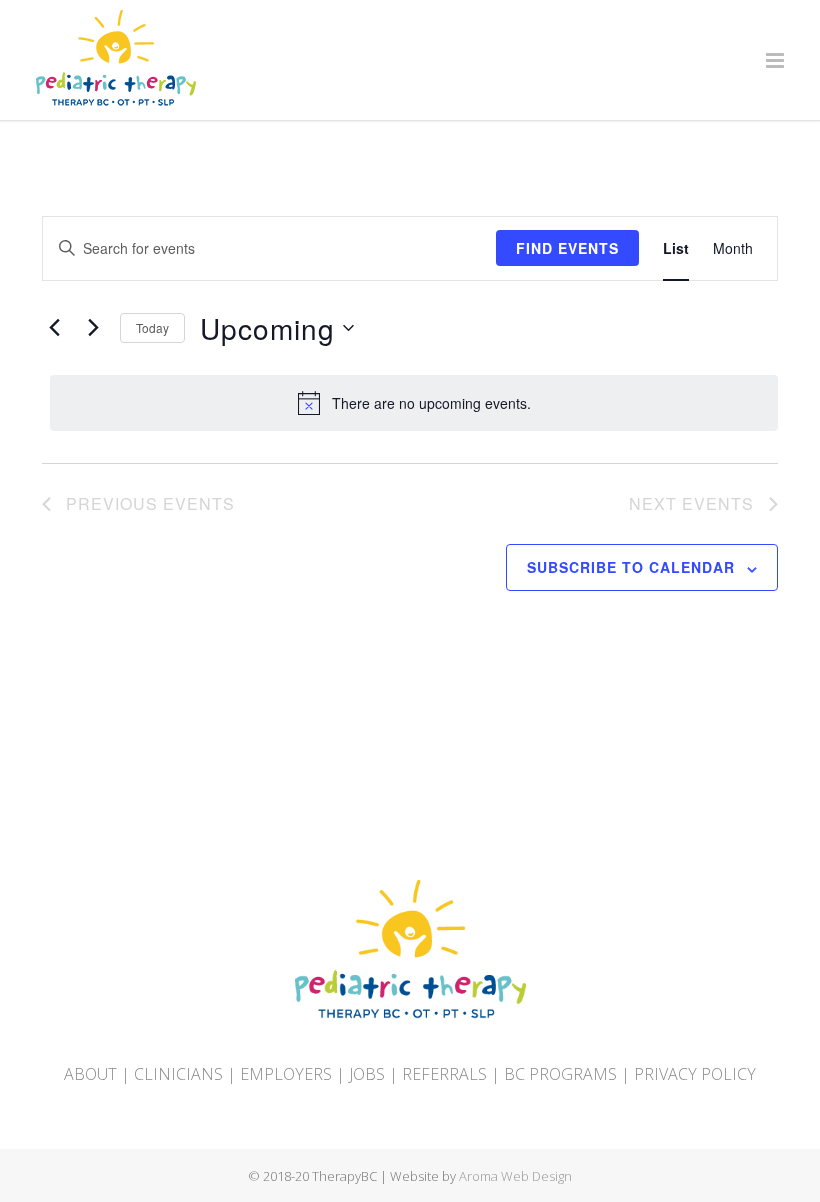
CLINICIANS (178, 1074)
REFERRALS (444, 1074)
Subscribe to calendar (631, 567)
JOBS (367, 1074)
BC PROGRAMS (560, 1074)
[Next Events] (93, 328)
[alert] (414, 403)
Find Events (567, 248)
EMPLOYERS (286, 1074)
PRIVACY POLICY (695, 1074)
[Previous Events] (54, 328)
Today (152, 327)
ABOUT (90, 1074)
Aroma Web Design (515, 1176)
